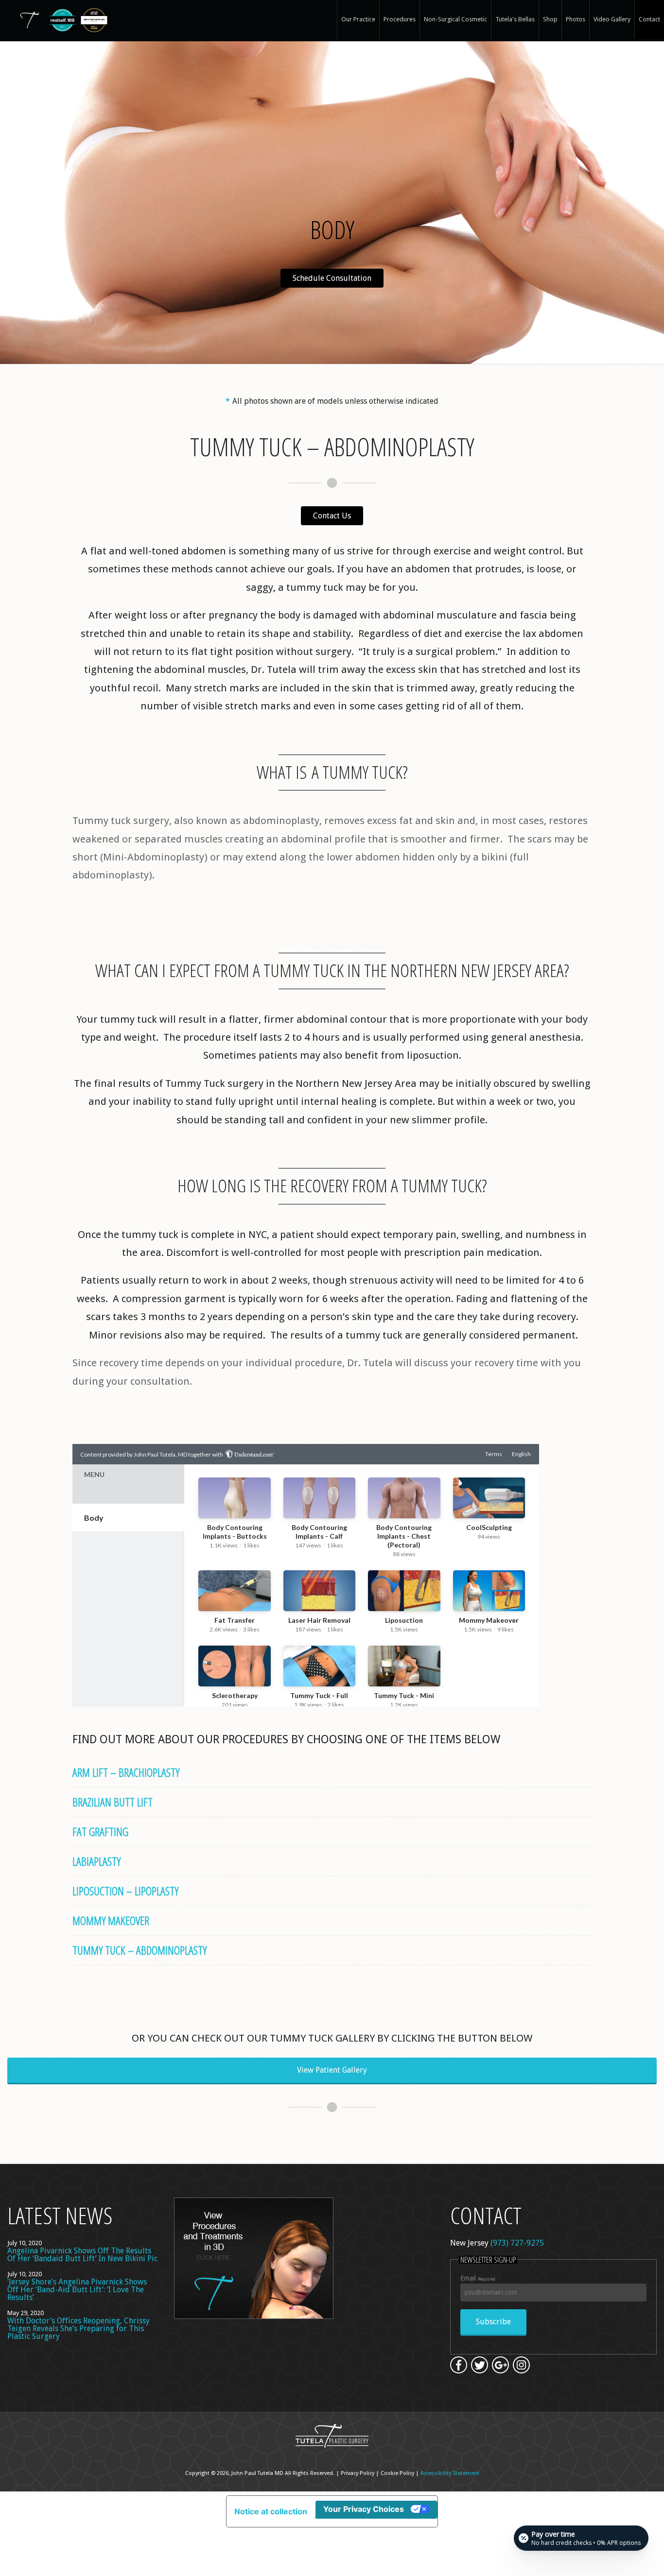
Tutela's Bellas (515, 19)
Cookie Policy (397, 2473)
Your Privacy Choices (364, 2509)
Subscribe (493, 2322)
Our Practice (358, 19)
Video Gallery (612, 19)
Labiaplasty (96, 1861)
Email (478, 2278)
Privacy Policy (358, 2473)
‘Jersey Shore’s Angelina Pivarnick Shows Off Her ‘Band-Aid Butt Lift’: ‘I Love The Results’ (77, 2290)
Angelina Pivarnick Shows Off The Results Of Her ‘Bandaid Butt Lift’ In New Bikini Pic (82, 2255)
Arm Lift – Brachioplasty (126, 1772)
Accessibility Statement (450, 2473)
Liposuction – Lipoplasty (125, 1891)
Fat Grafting (100, 1831)
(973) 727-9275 (517, 2243)
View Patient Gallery (332, 2070)
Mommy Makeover (111, 1920)
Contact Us (332, 516)
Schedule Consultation (332, 278)
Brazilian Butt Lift (113, 1802)
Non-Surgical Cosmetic (455, 19)
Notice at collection (271, 2511)
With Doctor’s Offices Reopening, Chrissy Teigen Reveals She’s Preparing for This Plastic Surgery (79, 2328)
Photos (576, 19)
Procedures (400, 19)
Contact (649, 19)
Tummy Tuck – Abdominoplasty (140, 1950)
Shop (550, 19)
